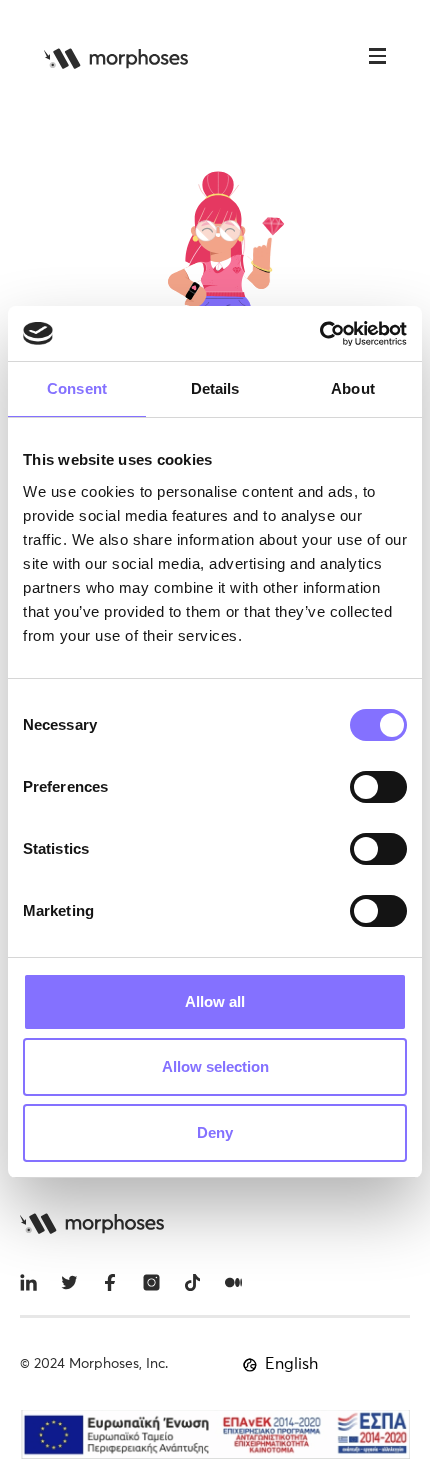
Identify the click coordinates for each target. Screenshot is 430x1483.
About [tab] (353, 388)
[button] (377, 58)
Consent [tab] (77, 388)
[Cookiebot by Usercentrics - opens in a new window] (319, 334)
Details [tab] (215, 388)
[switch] (378, 787)
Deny (215, 1132)
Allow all (215, 1001)
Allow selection (215, 1066)
